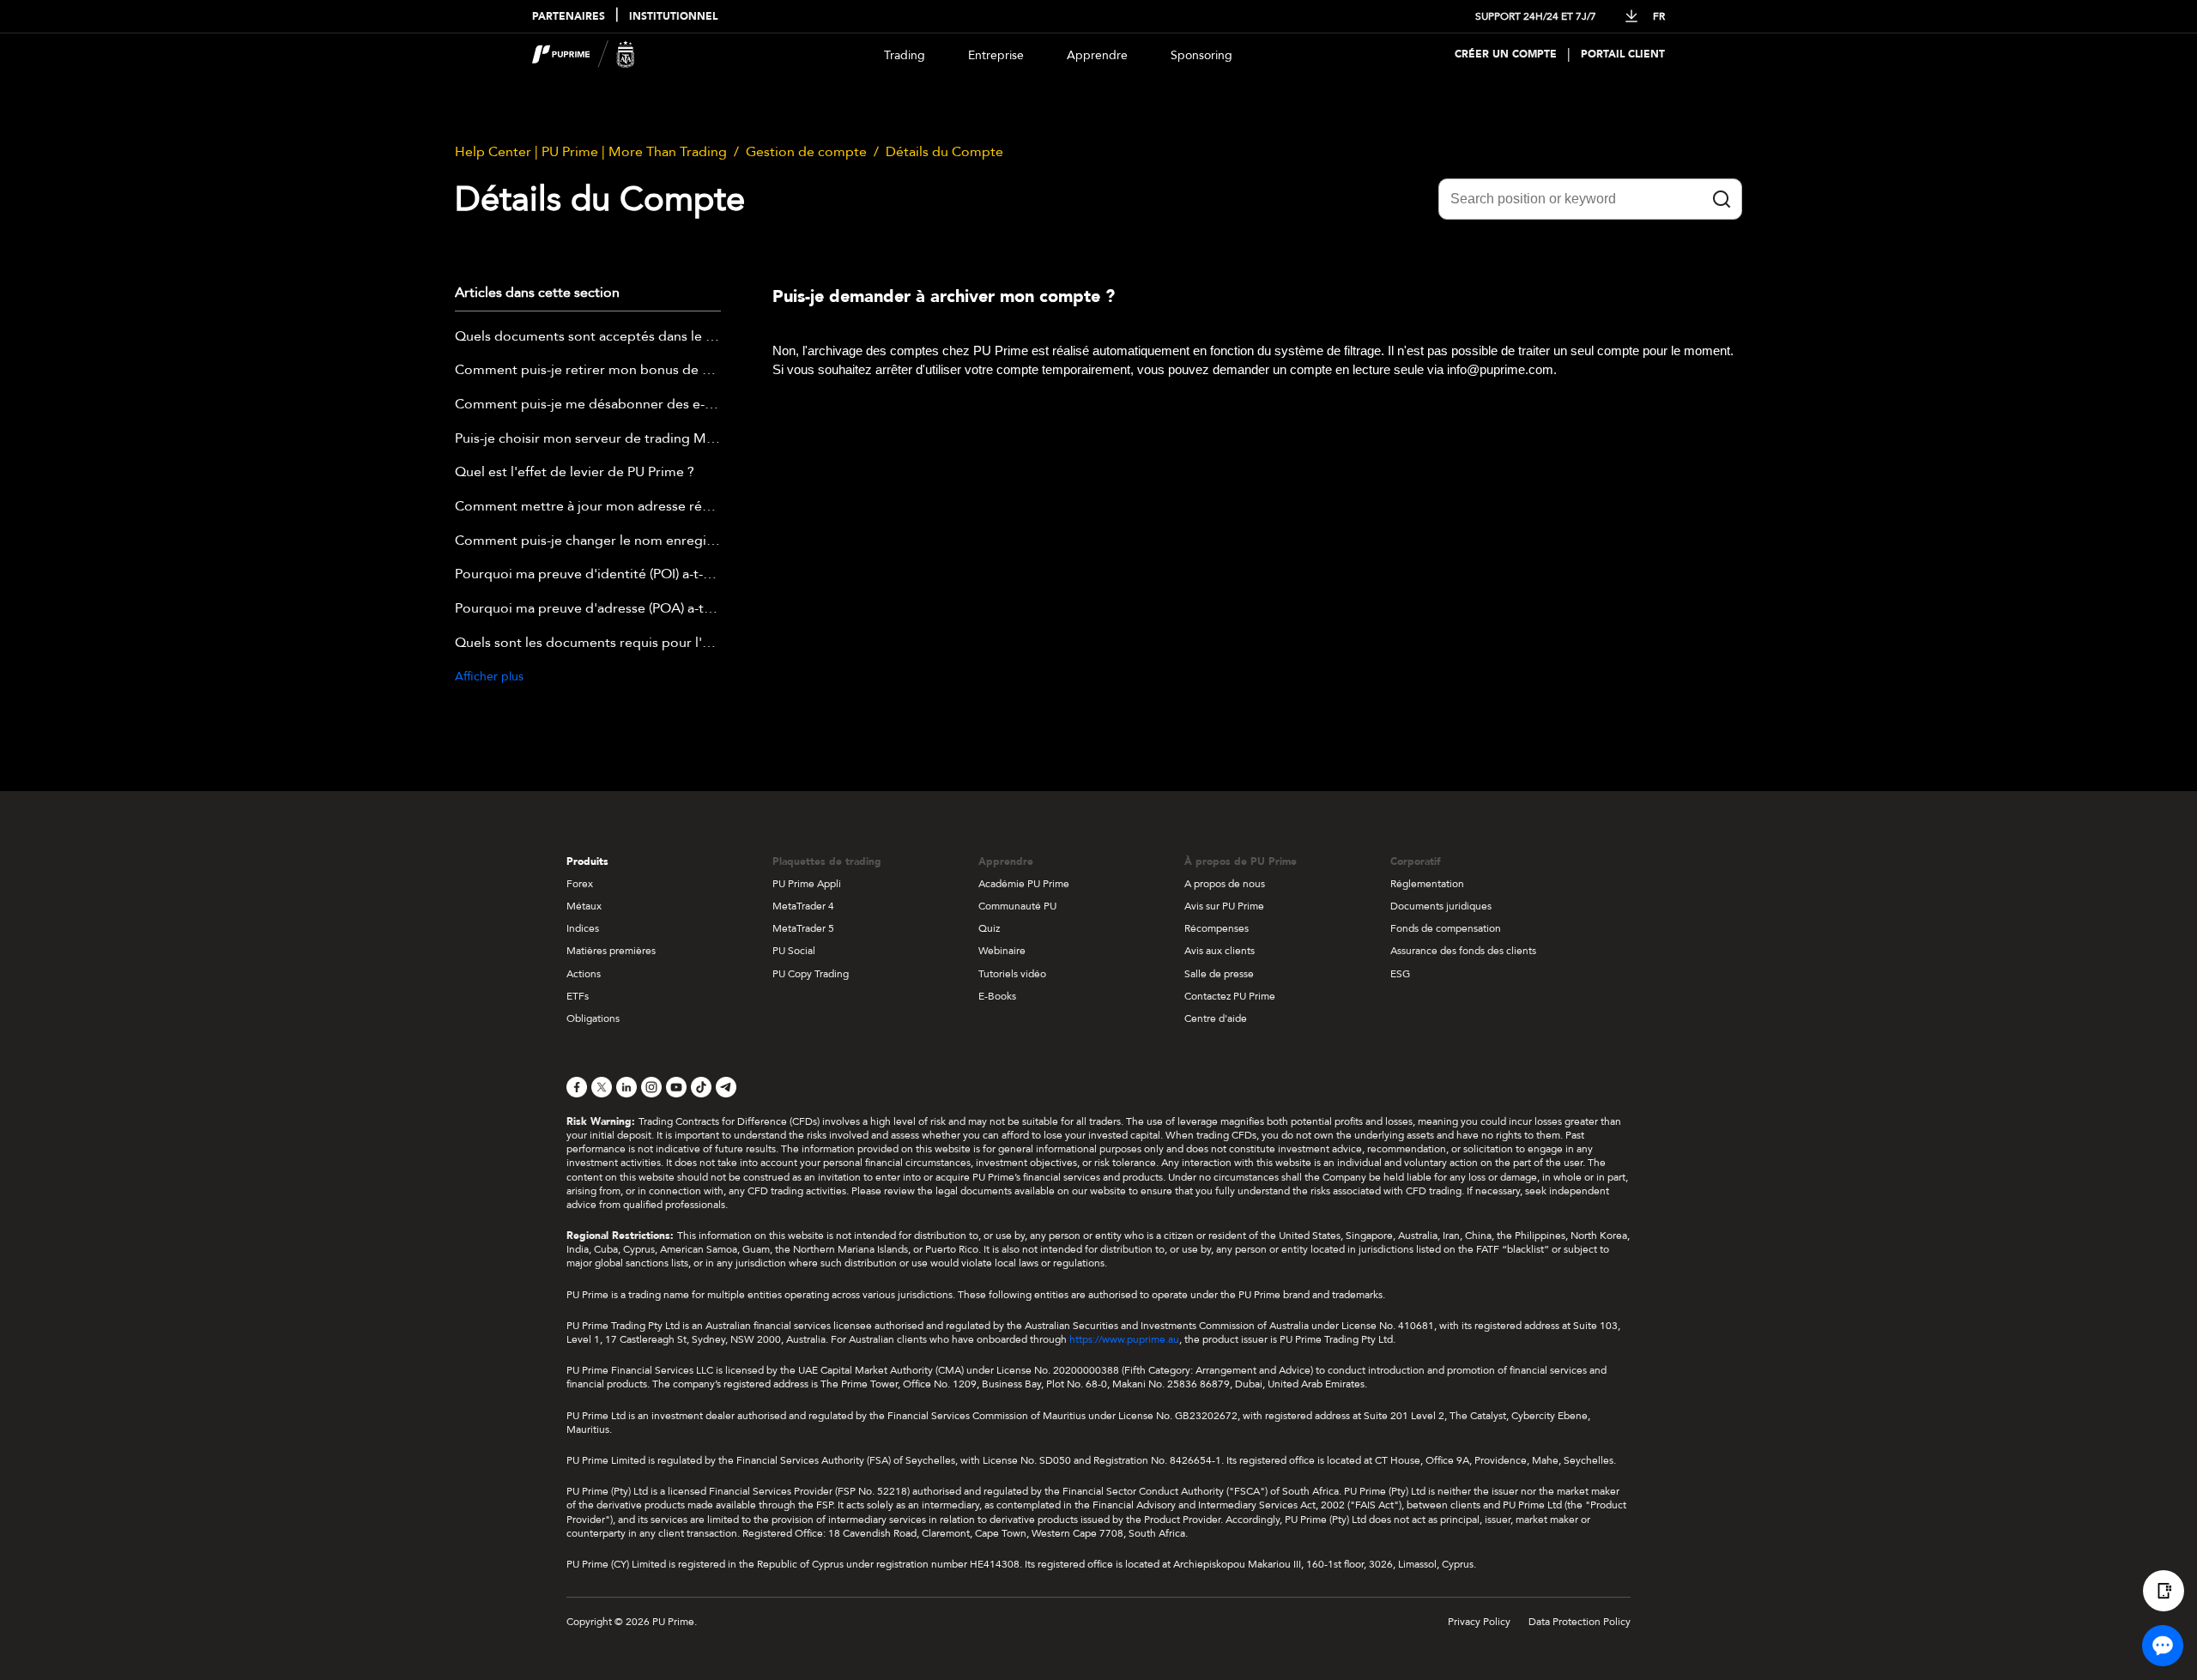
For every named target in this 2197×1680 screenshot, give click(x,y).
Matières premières (611, 951)
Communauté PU (1017, 906)
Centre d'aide (1216, 1018)
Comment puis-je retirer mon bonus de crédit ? (588, 371)
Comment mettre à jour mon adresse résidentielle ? (588, 507)
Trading (905, 55)
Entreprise (996, 55)
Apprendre (1097, 55)
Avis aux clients (1220, 951)
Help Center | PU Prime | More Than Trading (591, 152)
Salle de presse (1219, 974)
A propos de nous (1225, 884)
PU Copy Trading (811, 974)
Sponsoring (1201, 55)
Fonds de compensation (1446, 928)
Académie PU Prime (1024, 884)
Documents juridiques (1441, 906)
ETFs (578, 996)
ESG (1400, 974)
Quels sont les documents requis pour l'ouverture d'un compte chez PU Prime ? (588, 644)
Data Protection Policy (1580, 1622)
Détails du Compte (944, 152)
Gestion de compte (806, 152)
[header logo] (584, 54)
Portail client (1623, 54)
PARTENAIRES (569, 17)
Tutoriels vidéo (1012, 974)
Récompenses (1217, 928)
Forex (580, 884)
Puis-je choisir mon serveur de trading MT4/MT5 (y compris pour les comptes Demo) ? (588, 439)
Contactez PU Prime (1230, 996)
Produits (587, 861)
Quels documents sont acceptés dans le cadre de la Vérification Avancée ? (588, 337)
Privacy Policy (1479, 1622)
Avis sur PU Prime (1224, 906)
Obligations (593, 1018)
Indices (583, 928)
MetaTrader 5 (803, 928)
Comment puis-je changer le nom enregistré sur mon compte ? (588, 541)
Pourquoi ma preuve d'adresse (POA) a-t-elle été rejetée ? (588, 609)
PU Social (794, 951)
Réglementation (1427, 884)
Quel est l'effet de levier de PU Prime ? (575, 473)
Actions (584, 974)
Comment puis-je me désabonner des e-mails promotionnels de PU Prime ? (588, 405)
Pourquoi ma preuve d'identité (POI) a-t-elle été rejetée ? (588, 575)
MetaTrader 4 (803, 906)
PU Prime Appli (807, 884)
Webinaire (1002, 951)
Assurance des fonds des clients (1463, 951)
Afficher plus (489, 677)
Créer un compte (1506, 54)
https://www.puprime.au (1124, 1339)
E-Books (997, 996)
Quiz (989, 928)
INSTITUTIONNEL (673, 17)
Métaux (584, 906)
